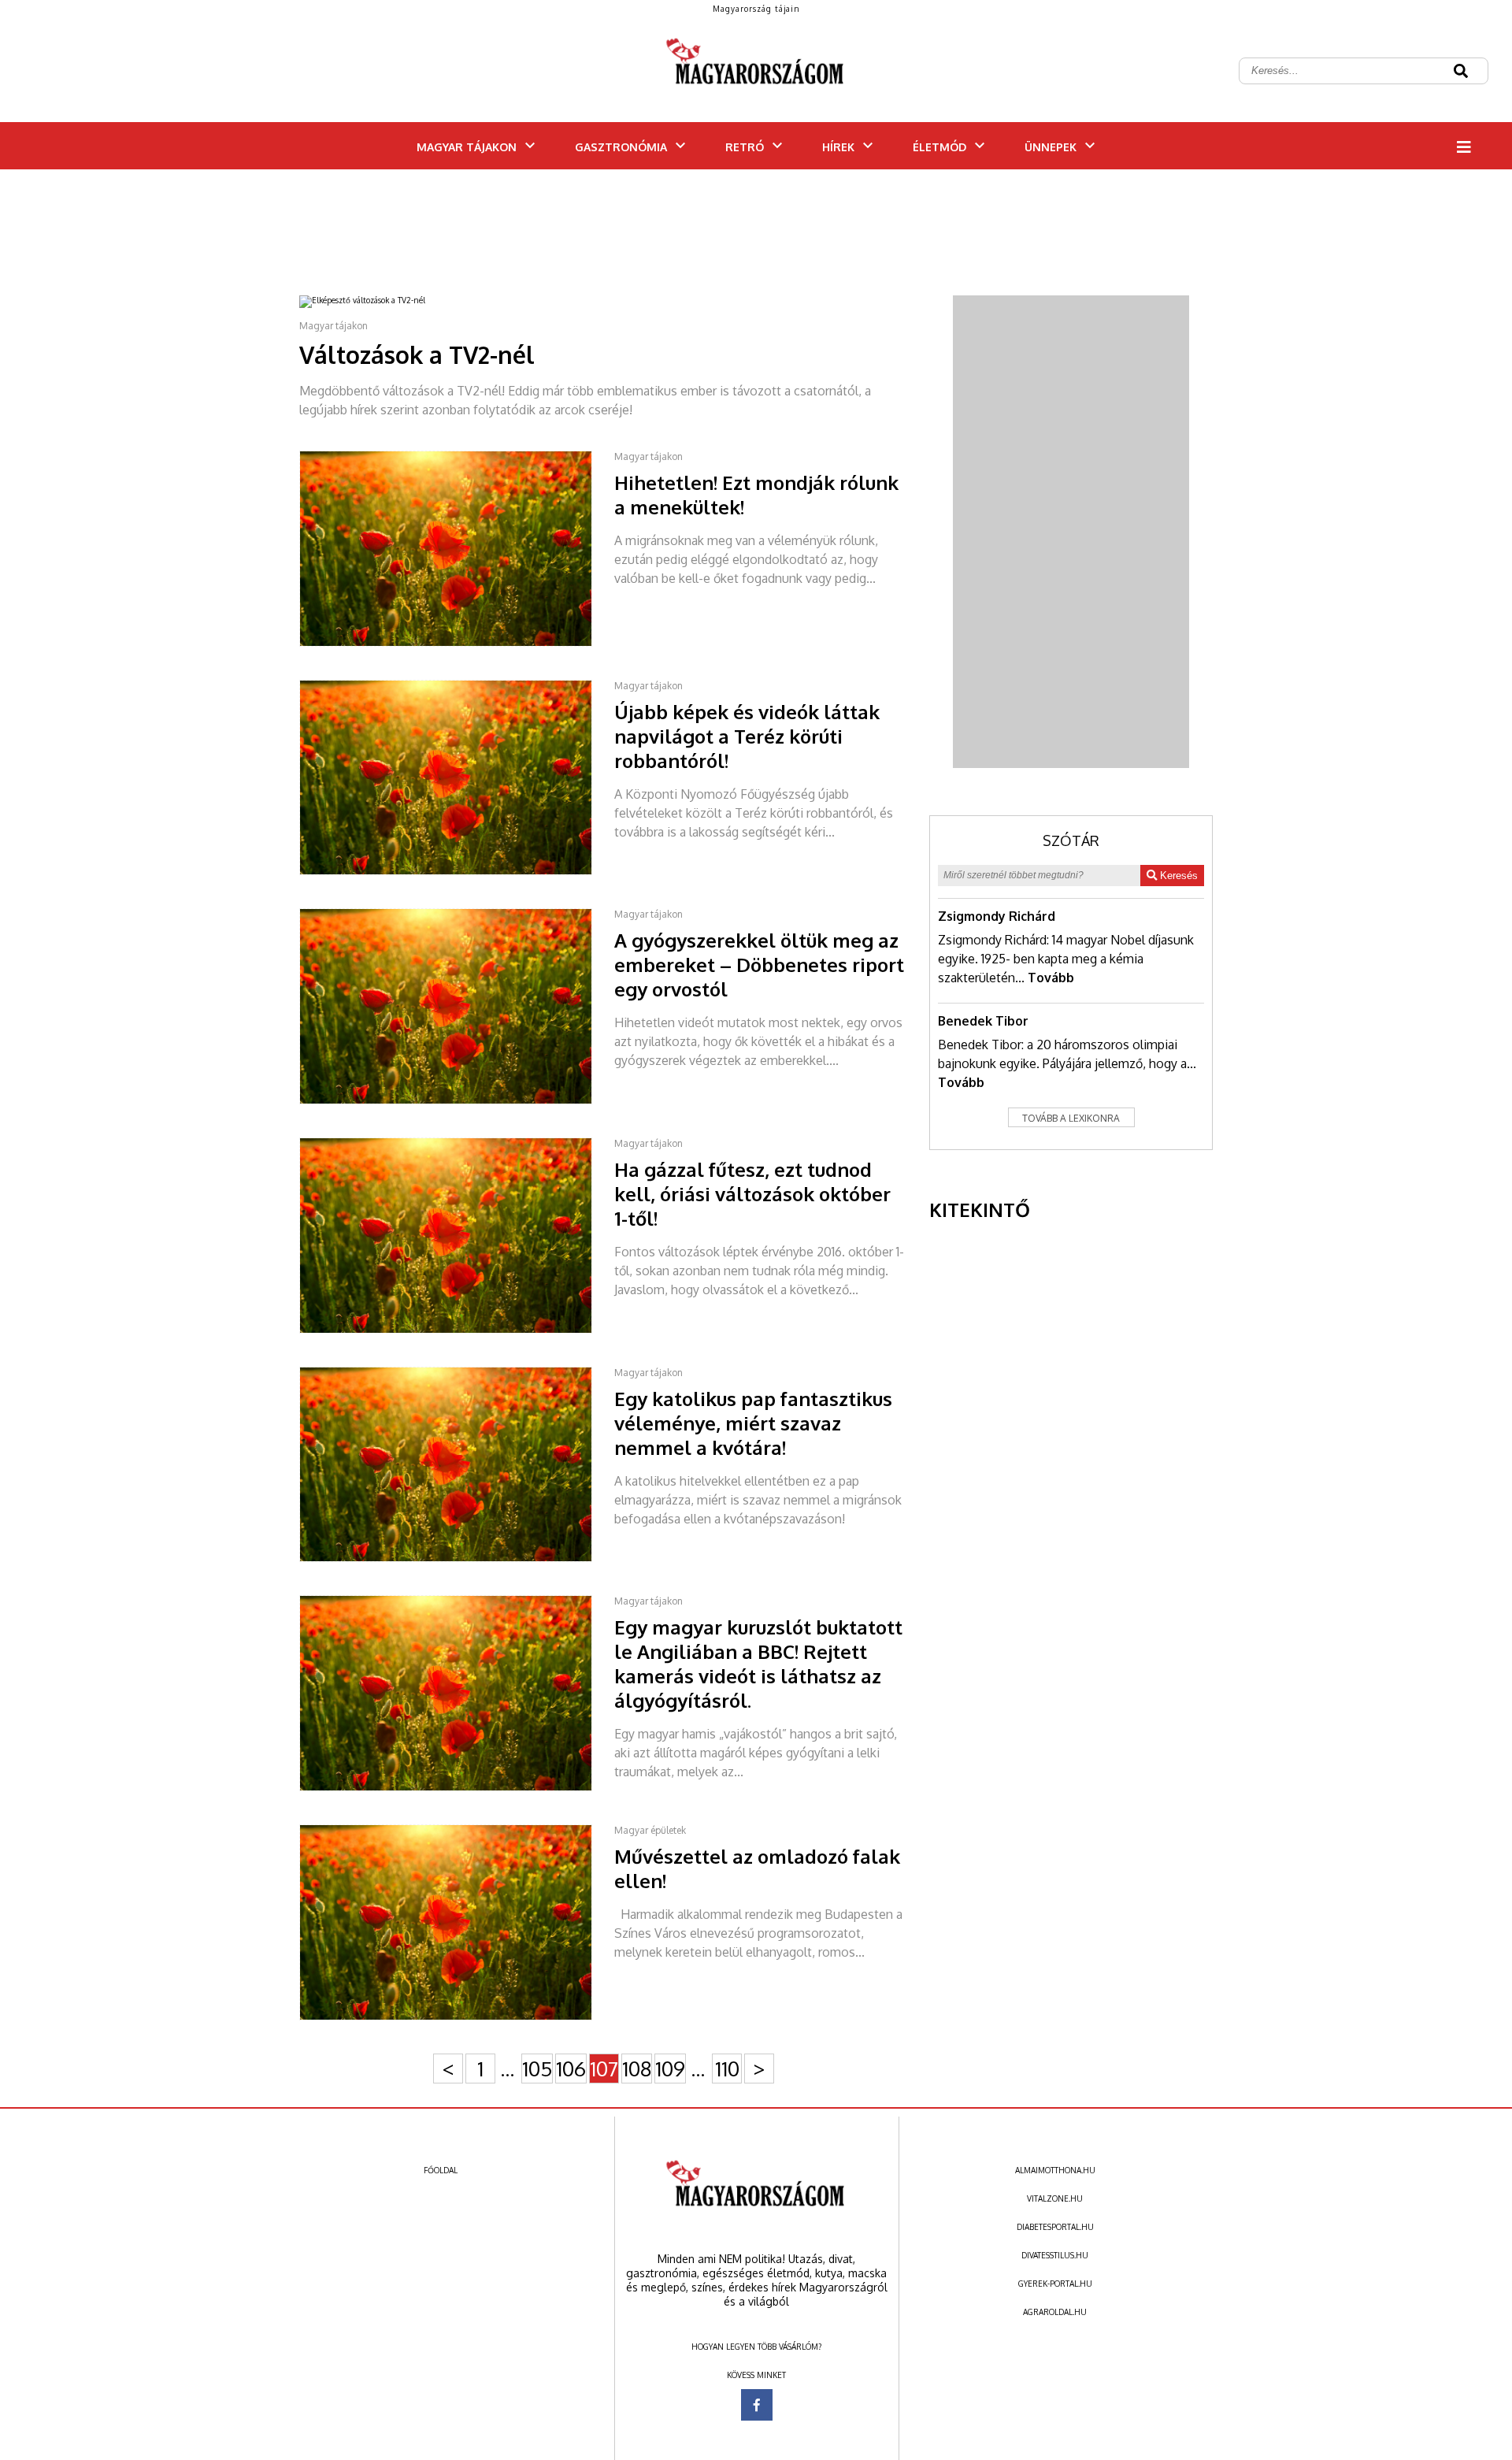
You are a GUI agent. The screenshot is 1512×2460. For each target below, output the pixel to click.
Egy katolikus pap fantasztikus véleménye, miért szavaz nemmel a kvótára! (753, 1423)
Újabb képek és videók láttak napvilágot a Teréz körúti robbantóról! (747, 736)
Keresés (1177, 876)
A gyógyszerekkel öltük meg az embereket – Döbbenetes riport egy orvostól (759, 965)
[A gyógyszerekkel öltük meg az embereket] (457, 1101)
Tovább (1051, 978)
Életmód (939, 147)
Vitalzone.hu (1055, 2198)
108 (637, 2068)
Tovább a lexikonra (1071, 1118)
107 (604, 2068)
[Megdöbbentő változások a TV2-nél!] (373, 300)
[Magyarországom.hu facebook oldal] (757, 2405)
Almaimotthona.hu (1055, 2170)
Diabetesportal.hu (1055, 2227)
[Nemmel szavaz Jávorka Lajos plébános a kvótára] (457, 1559)
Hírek (838, 147)
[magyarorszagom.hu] (756, 71)
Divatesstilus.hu (1055, 2255)
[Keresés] (1461, 72)
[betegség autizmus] (457, 1788)
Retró (745, 147)
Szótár (1071, 840)
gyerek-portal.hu (1055, 2284)
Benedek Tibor (983, 1021)
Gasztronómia (621, 147)
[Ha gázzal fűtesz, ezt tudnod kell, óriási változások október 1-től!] (457, 1330)
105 (537, 2068)
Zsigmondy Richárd (997, 916)
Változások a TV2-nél (417, 354)
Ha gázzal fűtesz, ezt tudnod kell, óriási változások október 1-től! (752, 1194)
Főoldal (441, 2170)
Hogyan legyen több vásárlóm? (756, 2347)
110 (727, 2068)
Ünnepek (1051, 147)
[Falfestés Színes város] (457, 2017)
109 (670, 2068)
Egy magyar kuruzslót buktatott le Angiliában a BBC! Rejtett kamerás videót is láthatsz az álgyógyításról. (758, 1664)
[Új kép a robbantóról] (457, 872)
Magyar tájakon (467, 147)
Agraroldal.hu (1055, 2312)
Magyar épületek (650, 1830)
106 (571, 2068)
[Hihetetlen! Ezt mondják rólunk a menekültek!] (457, 644)
